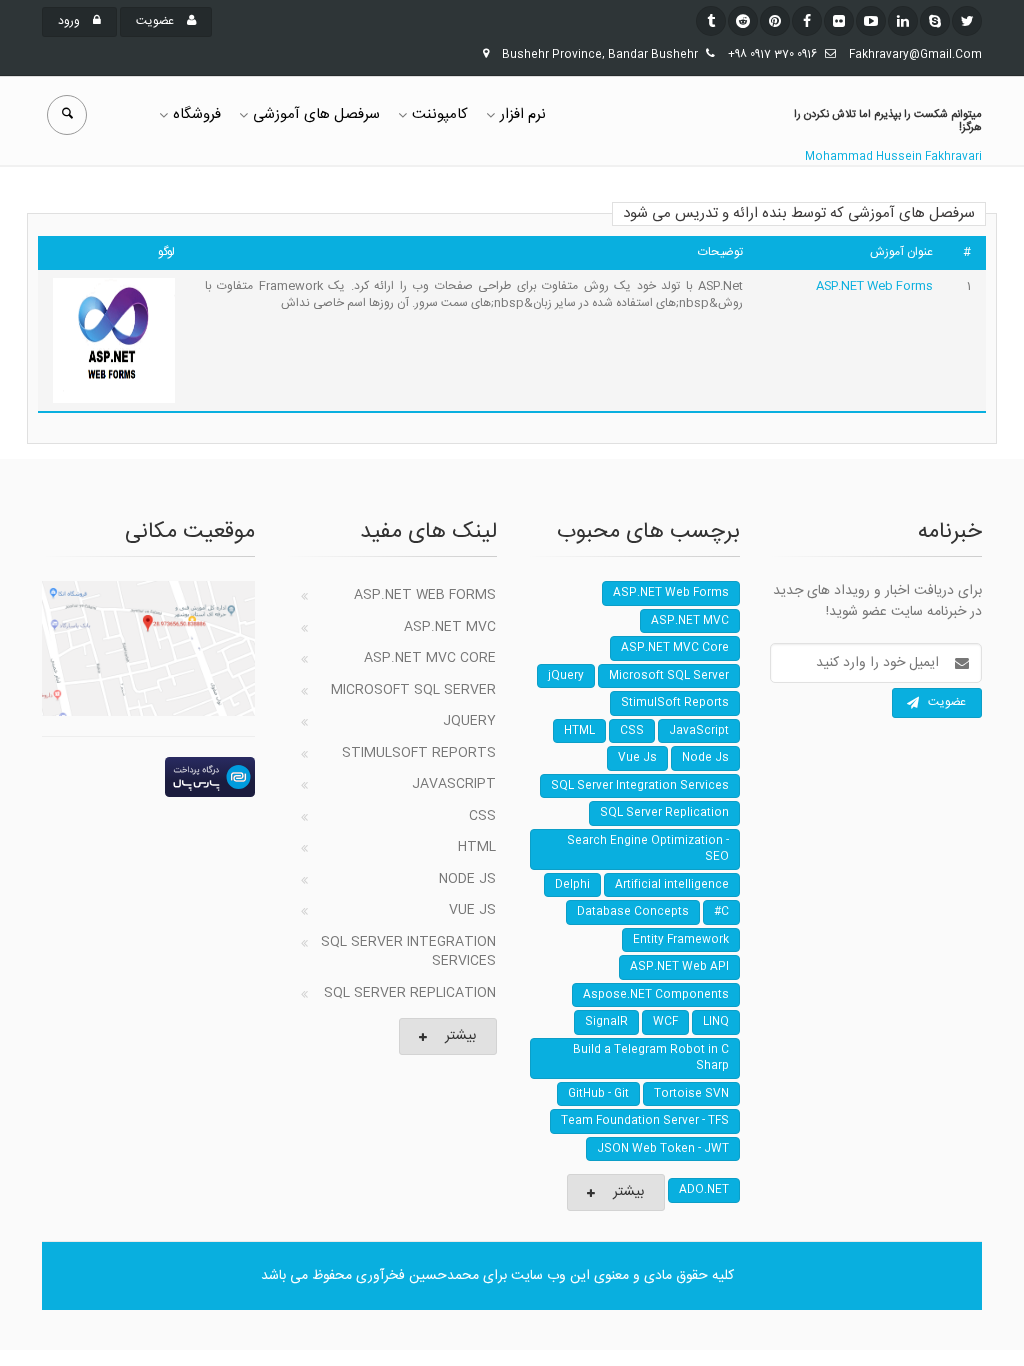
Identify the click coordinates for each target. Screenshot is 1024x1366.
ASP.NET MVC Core (430, 658)
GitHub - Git (598, 1094)
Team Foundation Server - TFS (645, 1121)
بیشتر (460, 1036)
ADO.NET (704, 1190)
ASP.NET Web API (679, 967)
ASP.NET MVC (450, 627)
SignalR (606, 1022)
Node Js (467, 879)
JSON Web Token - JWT (663, 1149)
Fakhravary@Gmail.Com (915, 55)
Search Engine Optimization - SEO (648, 849)
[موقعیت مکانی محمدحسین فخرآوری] (148, 648)
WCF (665, 1022)
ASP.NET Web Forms (874, 286)
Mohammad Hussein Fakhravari (893, 157)
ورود (70, 21)
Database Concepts (633, 912)
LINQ (716, 1022)
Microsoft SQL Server (413, 690)
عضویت (156, 21)
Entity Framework (681, 940)
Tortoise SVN (691, 1094)
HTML (477, 847)
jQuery (469, 721)
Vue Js (472, 910)
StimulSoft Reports (419, 753)
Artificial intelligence (672, 885)
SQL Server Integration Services (408, 952)
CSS (482, 816)
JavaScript (454, 784)
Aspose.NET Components (656, 995)
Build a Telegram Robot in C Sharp (651, 1058)
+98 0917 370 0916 (772, 55)
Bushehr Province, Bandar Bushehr (600, 55)
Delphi (572, 885)
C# (721, 912)
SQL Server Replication (410, 993)
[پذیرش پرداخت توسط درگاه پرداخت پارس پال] (148, 777)
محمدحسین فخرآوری (417, 1276)
